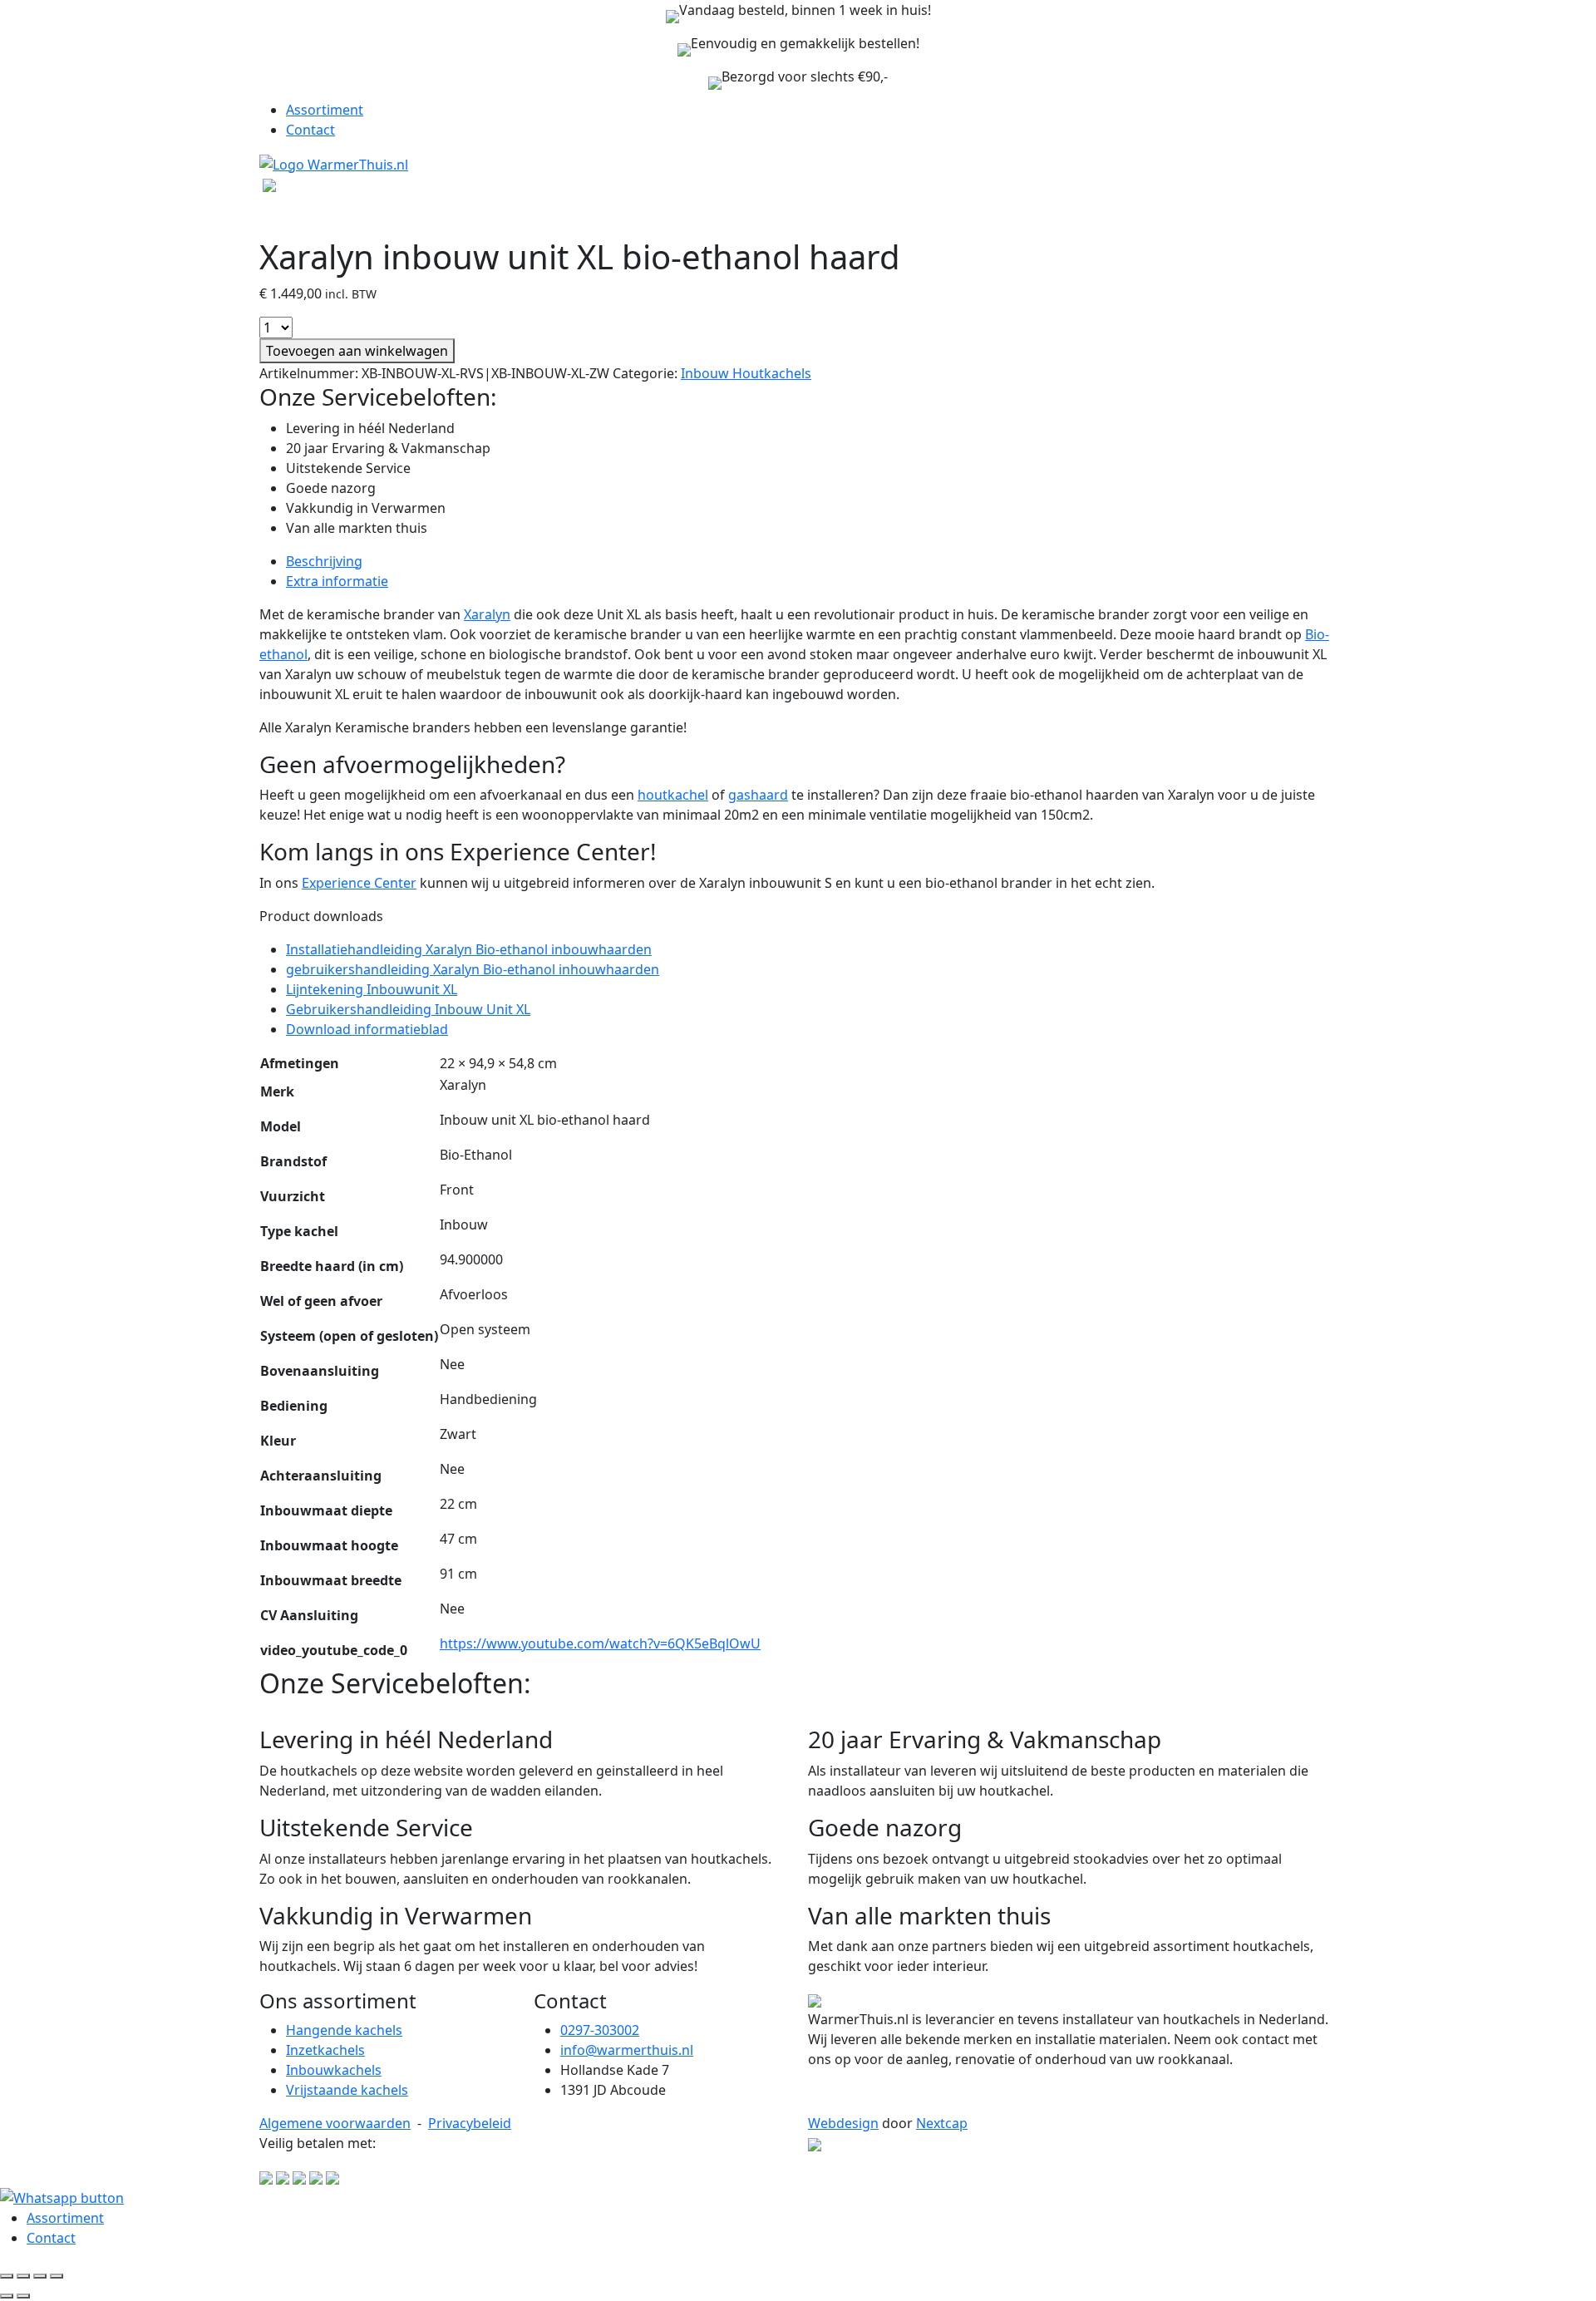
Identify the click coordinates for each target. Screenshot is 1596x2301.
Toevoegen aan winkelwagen (357, 351)
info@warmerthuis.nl (627, 2050)
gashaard (758, 795)
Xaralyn (487, 614)
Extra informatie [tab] (337, 581)
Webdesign (843, 2123)
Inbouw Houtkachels (746, 373)
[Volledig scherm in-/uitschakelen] (23, 2276)
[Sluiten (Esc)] (57, 2276)
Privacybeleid (470, 2123)
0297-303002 (600, 2030)
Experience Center (359, 883)
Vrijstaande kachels (347, 2090)
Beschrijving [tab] (324, 561)
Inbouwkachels (334, 2070)
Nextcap (942, 2123)
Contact (310, 130)
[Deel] (40, 2276)
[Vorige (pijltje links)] (7, 2296)
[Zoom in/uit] (7, 2276)
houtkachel (673, 795)
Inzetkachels (325, 2050)
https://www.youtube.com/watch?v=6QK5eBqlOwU (600, 1643)
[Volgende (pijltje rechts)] (23, 2296)
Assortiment (325, 110)
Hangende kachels (344, 2030)
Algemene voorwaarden (335, 2123)
